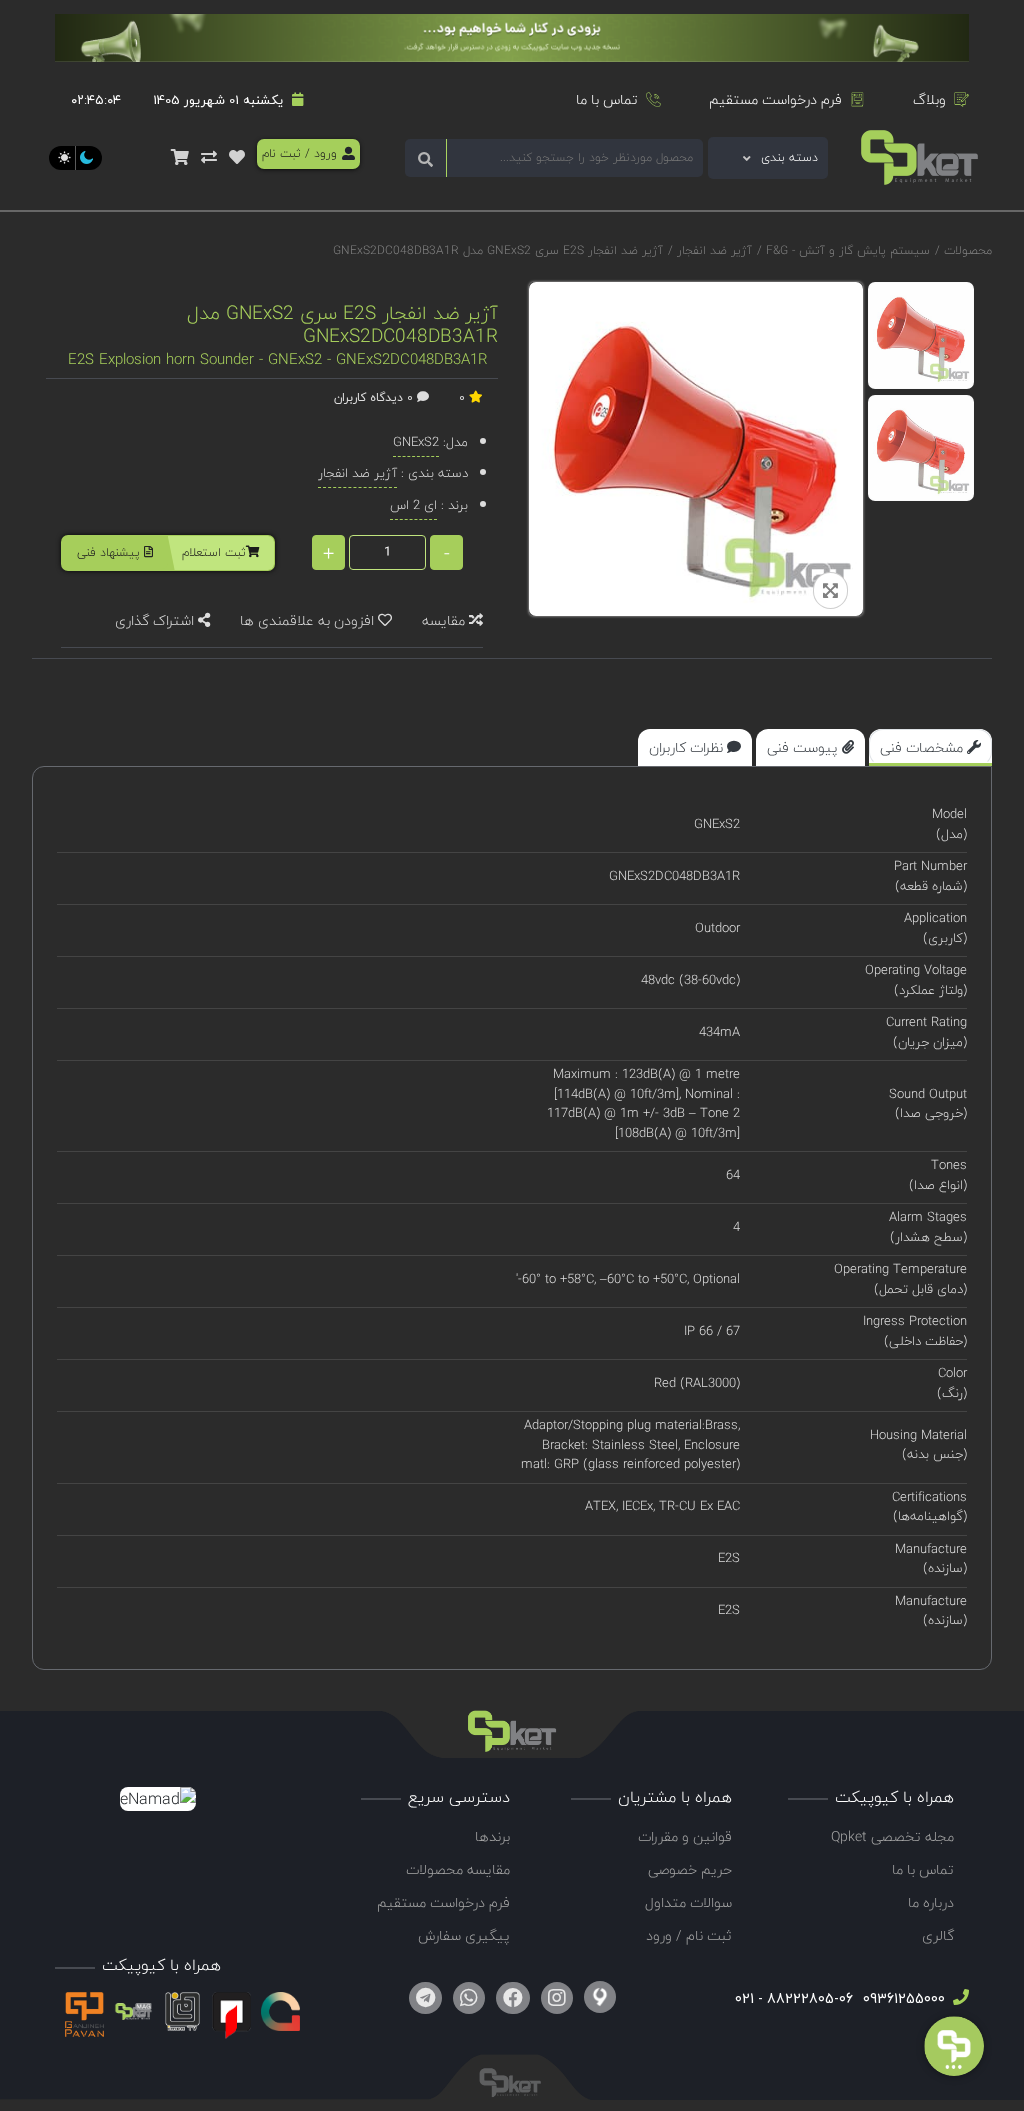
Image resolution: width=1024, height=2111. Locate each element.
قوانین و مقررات (685, 1836)
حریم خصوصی (690, 1869)
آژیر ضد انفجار (712, 250)
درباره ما (931, 1902)
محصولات (968, 250)
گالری (938, 1935)
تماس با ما (607, 99)
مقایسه (445, 620)
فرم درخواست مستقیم (775, 99)
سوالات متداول (688, 1902)
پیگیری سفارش (464, 1935)
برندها (492, 1836)
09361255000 (902, 1998)
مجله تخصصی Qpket (892, 1836)
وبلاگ (929, 99)
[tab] (930, 747)
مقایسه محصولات (458, 1869)
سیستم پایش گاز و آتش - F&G (846, 250)
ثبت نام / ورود (689, 1935)
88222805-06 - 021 (794, 1998)
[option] (921, 335)
